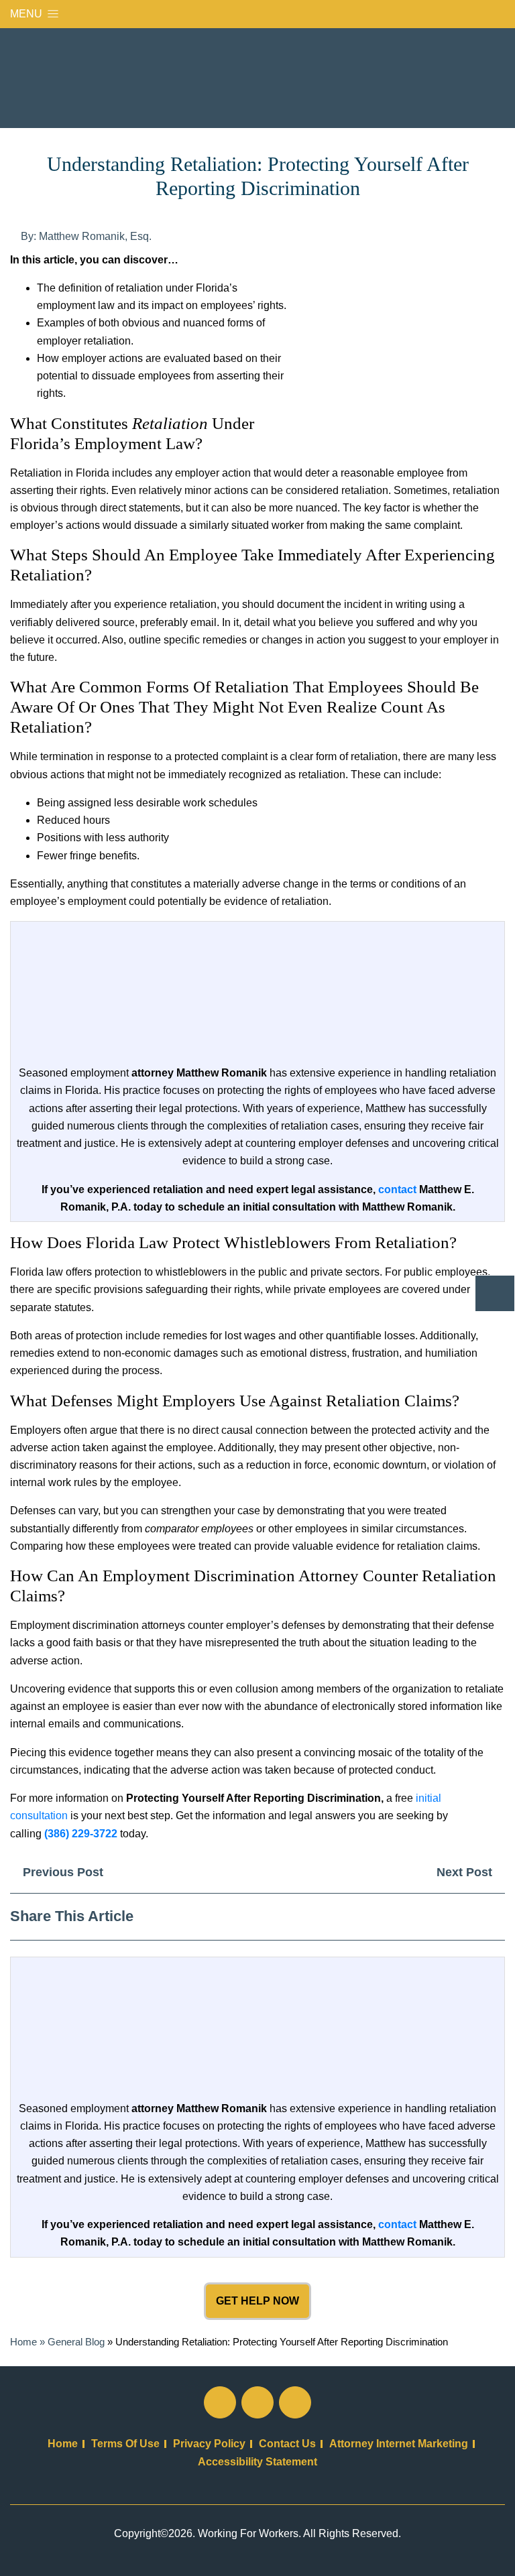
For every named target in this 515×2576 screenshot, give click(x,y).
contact (397, 1189)
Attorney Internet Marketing (399, 2444)
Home (23, 2342)
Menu (27, 14)
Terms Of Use (125, 2444)
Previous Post (61, 1872)
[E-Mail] (495, 1916)
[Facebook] (424, 1916)
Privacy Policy (209, 2444)
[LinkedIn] (471, 1916)
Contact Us (287, 2444)
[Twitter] (448, 1916)
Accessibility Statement (257, 2462)
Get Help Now (257, 2301)
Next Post (466, 1872)
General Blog (76, 2342)
